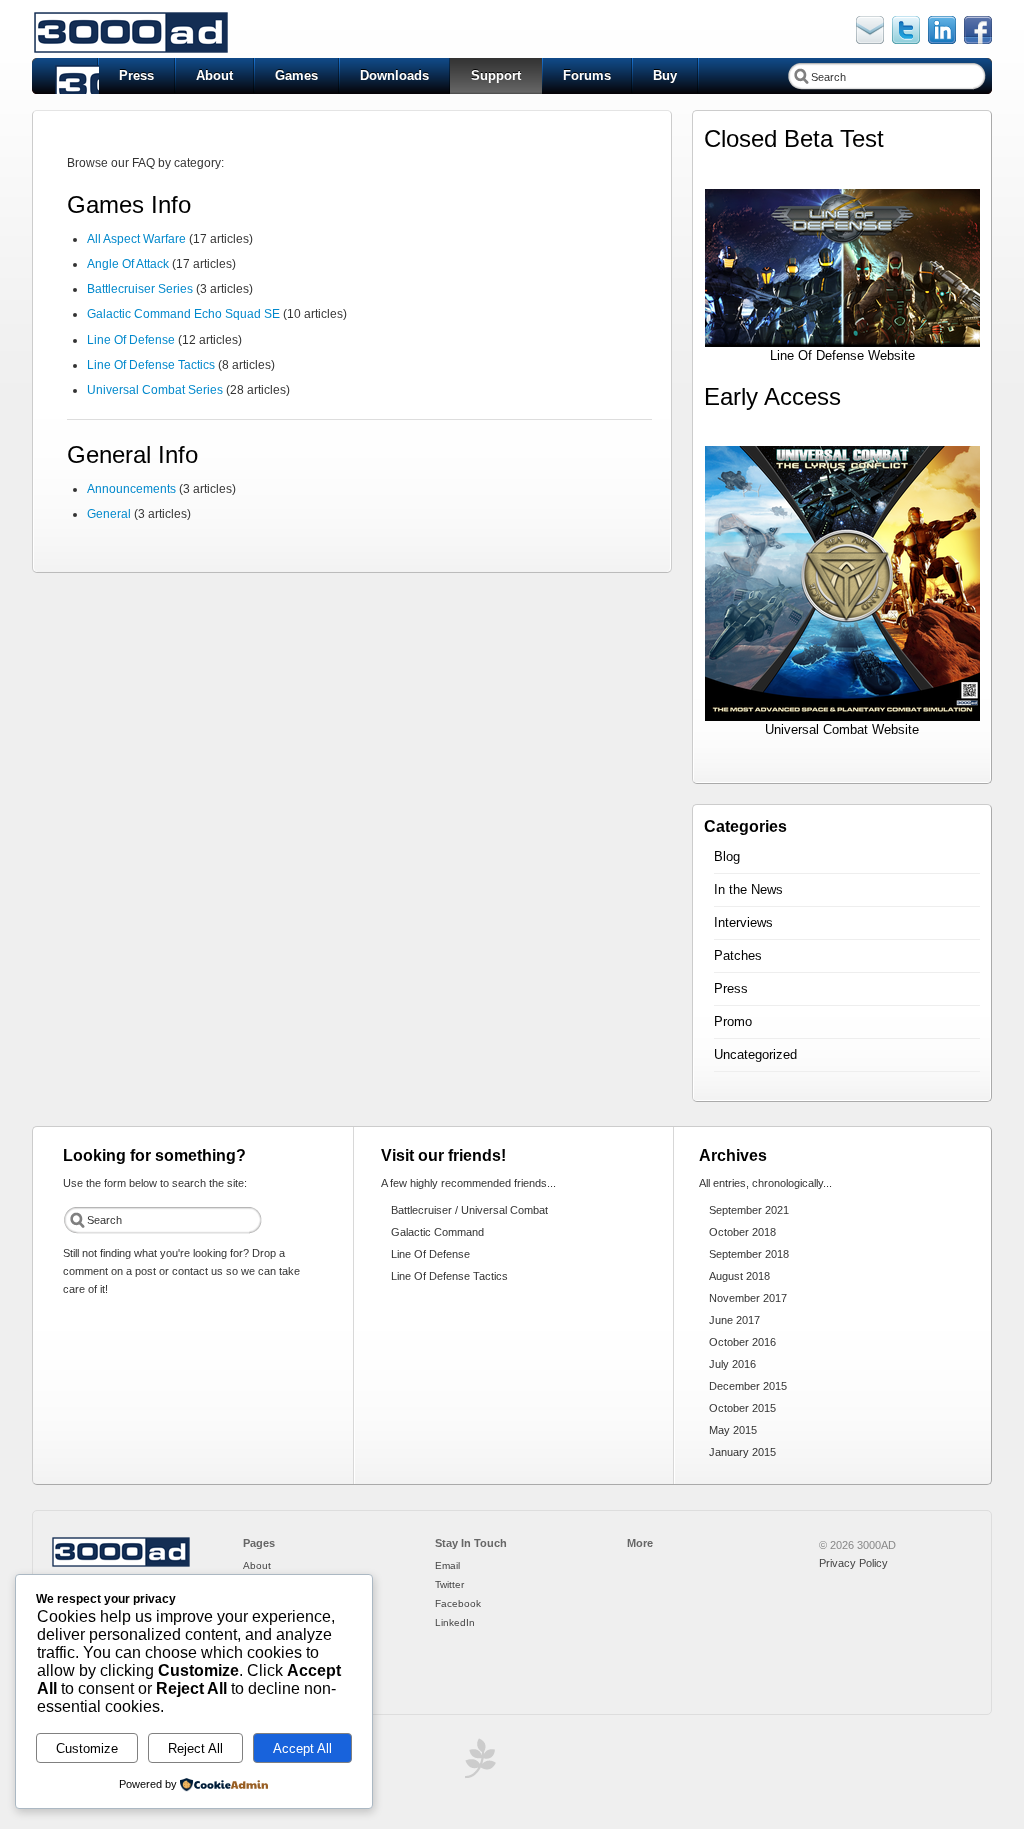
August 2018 (739, 1276)
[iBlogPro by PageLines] (477, 1763)
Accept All (302, 1748)
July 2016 (732, 1364)
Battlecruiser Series (140, 289)
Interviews (743, 922)
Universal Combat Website (842, 729)
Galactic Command (437, 1232)
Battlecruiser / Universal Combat (469, 1210)
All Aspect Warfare (136, 239)
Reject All (195, 1748)
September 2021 (749, 1210)
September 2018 (749, 1254)
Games (296, 75)
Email (447, 1565)
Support (496, 75)
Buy (665, 75)
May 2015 (733, 1430)
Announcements (131, 489)
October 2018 (742, 1232)
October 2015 (742, 1408)
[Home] (121, 1564)
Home (65, 76)
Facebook (458, 1603)
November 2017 (748, 1298)
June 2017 (734, 1320)
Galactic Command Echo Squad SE (183, 314)
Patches (738, 955)
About (214, 75)
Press (136, 75)
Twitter (449, 1584)
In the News (748, 889)
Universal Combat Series (155, 390)
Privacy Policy (853, 1563)
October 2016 (742, 1342)
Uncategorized (755, 1054)
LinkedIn (455, 1622)
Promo (733, 1021)
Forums (587, 75)
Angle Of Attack (128, 264)
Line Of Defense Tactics (151, 365)
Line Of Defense (131, 340)
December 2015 (748, 1386)
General (109, 514)
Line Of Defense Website (842, 355)
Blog (727, 856)
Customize (87, 1748)
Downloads (394, 75)
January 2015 (742, 1452)
